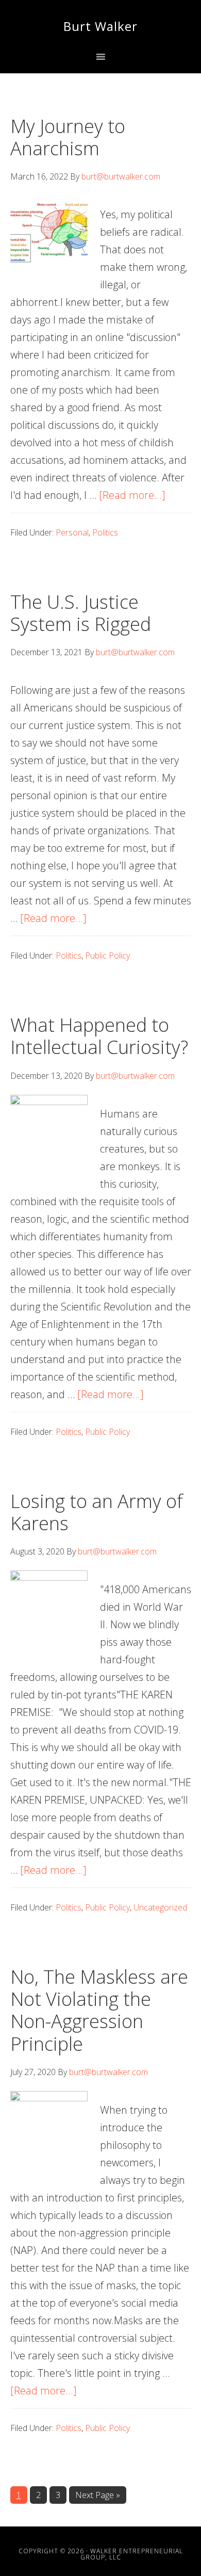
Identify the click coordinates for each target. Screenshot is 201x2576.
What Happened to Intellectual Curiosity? (99, 1036)
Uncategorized (160, 1907)
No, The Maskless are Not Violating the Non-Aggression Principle (99, 2010)
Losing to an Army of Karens (97, 1512)
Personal (72, 532)
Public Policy (107, 955)
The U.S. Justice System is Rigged (81, 613)
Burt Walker (100, 26)
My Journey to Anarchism (68, 137)
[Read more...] (132, 495)
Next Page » (97, 2496)
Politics (105, 532)
